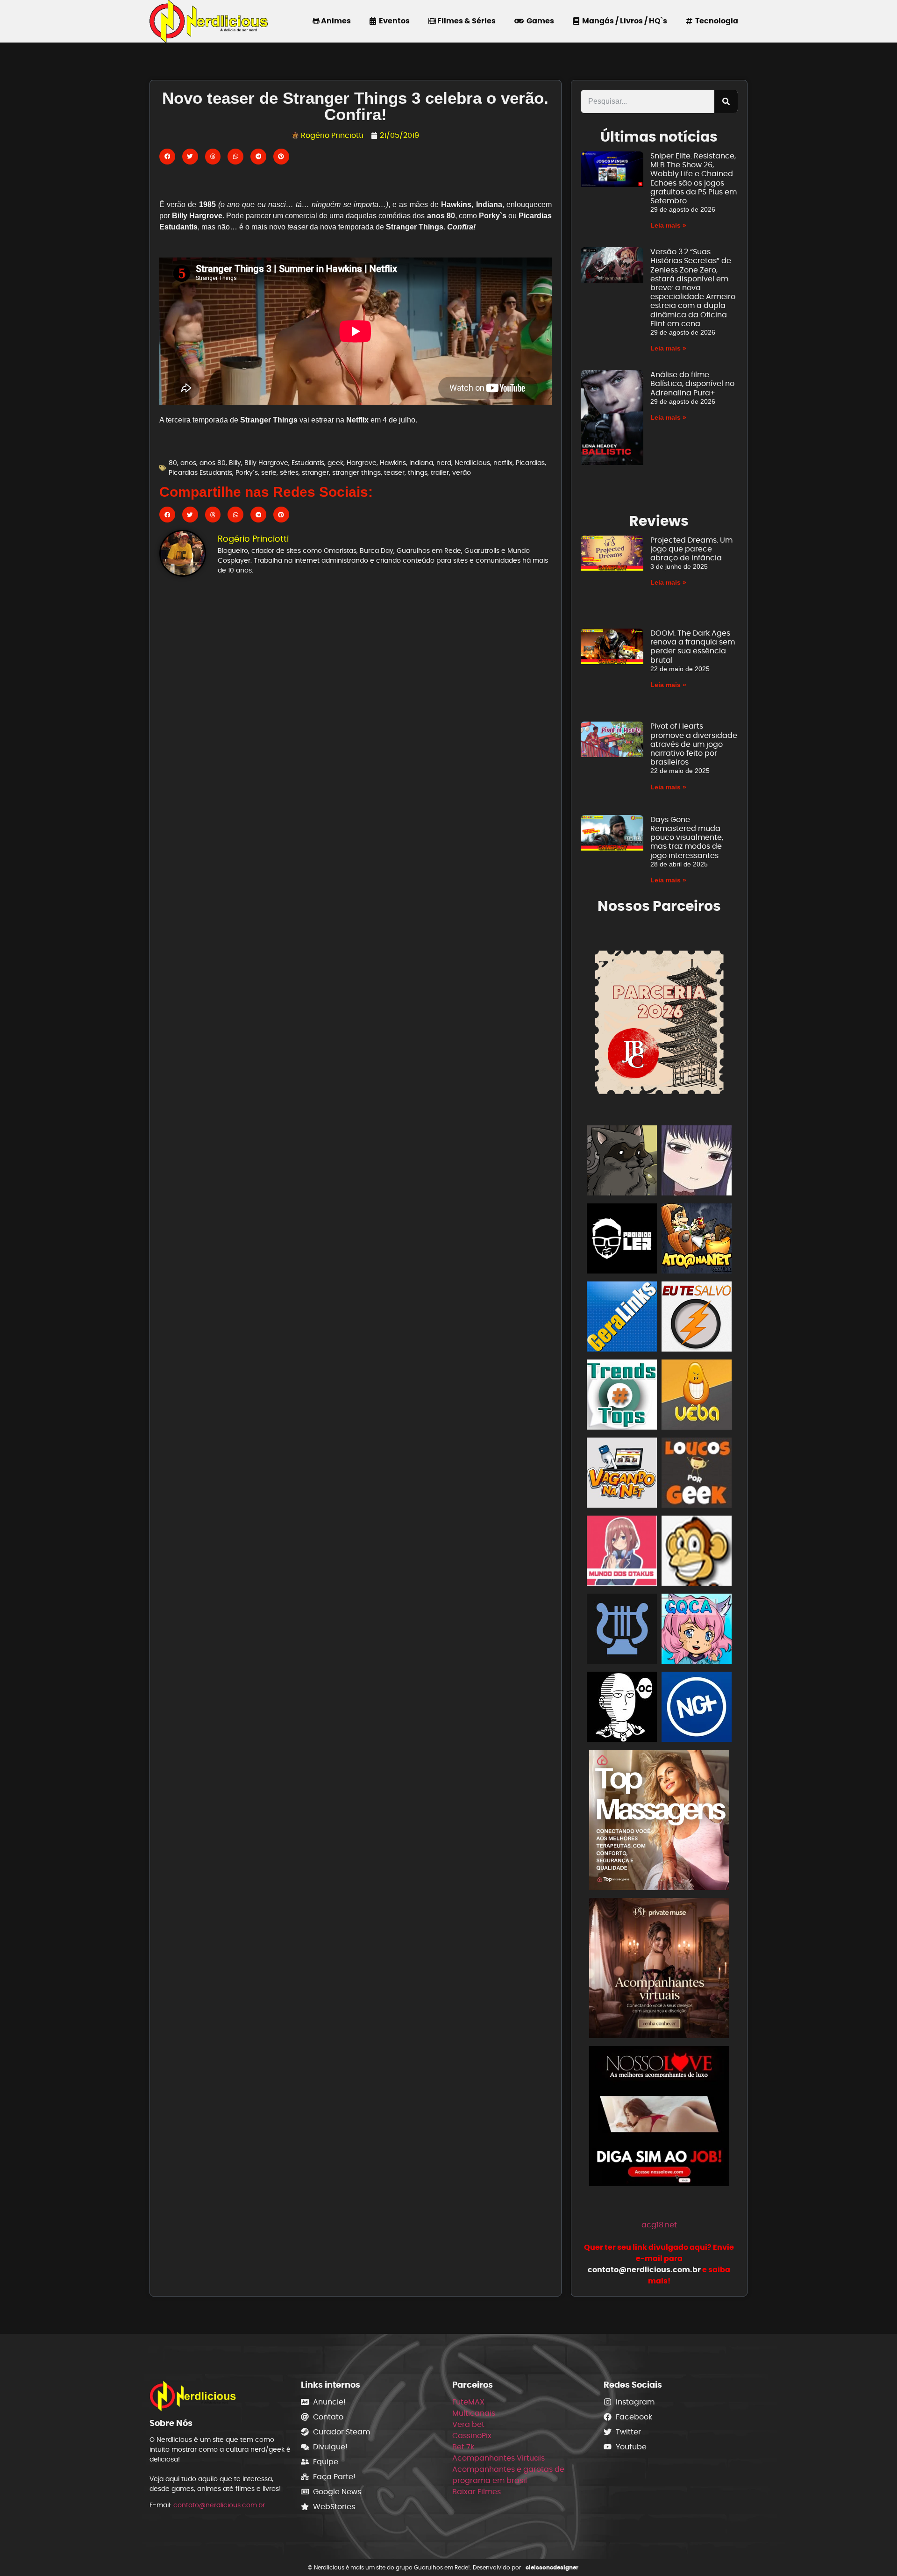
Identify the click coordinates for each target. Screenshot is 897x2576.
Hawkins (393, 463)
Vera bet (468, 2424)
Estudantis (308, 463)
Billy (235, 463)
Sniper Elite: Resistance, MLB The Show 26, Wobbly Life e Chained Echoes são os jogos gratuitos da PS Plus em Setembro (694, 178)
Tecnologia (715, 21)
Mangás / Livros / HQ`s (623, 21)
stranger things (356, 472)
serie (269, 472)
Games (539, 21)
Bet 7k (463, 2447)
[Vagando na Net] (622, 1474)
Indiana (421, 463)
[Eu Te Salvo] (697, 1318)
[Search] (726, 101)
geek (335, 463)
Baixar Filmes (477, 2492)
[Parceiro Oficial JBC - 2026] (659, 1020)
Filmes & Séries (466, 21)
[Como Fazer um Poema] (622, 1630)
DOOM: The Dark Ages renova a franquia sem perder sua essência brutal (693, 647)
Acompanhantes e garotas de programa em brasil (508, 2475)
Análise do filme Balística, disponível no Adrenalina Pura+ (692, 383)
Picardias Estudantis (200, 472)
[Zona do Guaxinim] (622, 1162)
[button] (167, 157)
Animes (335, 21)
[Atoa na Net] (697, 1240)
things (418, 472)
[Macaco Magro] (697, 1552)
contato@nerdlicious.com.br (219, 2505)
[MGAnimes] (697, 1162)
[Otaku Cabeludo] (622, 1708)
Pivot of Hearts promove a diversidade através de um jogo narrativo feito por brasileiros (694, 744)
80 (173, 463)
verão (462, 472)
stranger (315, 472)
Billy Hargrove (266, 463)
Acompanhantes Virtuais (498, 2458)
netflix (503, 463)
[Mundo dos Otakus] (622, 1552)
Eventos (393, 21)
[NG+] (697, 1708)
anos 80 (213, 463)
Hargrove (362, 463)
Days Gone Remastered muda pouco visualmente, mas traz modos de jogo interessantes (687, 837)
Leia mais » (668, 225)
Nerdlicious (472, 463)
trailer (440, 472)
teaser (394, 472)
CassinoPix (472, 2436)
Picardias (530, 463)
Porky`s (247, 472)
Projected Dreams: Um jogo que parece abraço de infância (691, 549)
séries (289, 472)
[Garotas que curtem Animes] (697, 1630)
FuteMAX (468, 2402)
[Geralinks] (622, 1318)
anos (188, 463)
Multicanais (474, 2413)
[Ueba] (697, 1396)
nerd (444, 463)
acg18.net (659, 2225)
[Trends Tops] (622, 1396)
